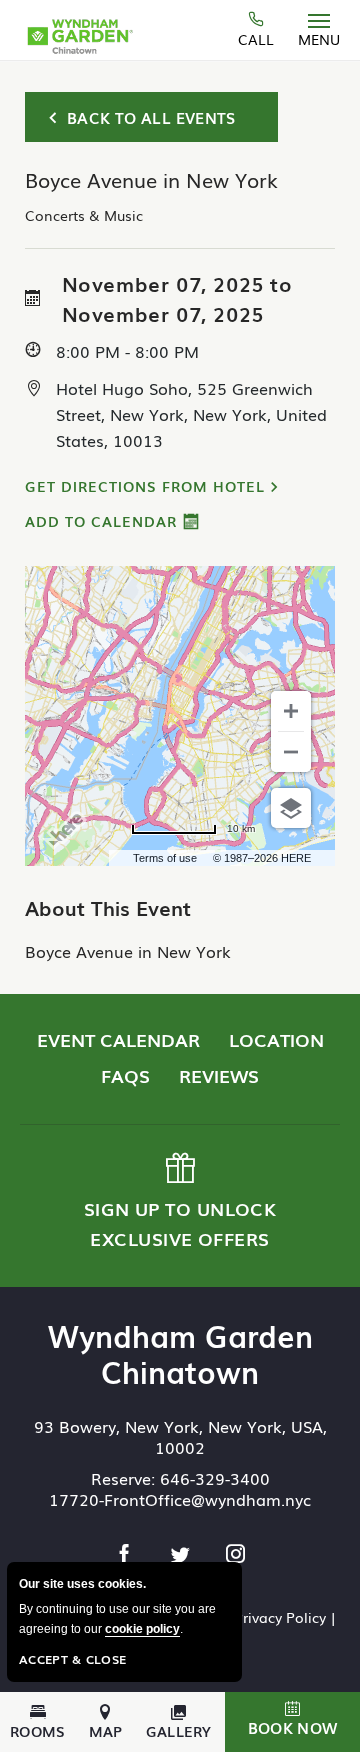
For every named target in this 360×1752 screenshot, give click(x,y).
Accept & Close (72, 1659)
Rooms (37, 1729)
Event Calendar (118, 1039)
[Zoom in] (291, 711)
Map (106, 1729)
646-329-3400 (215, 1478)
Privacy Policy (280, 1617)
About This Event (108, 907)
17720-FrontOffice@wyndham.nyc (180, 1499)
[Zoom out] (291, 752)
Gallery (179, 1729)
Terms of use (165, 858)
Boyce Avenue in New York (128, 951)
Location (276, 1039)
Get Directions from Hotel (145, 486)
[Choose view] (291, 808)
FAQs (125, 1075)
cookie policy (142, 1629)
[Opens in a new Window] (127, 1555)
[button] (292, 1722)
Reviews (219, 1075)
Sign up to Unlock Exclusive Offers (178, 1202)
